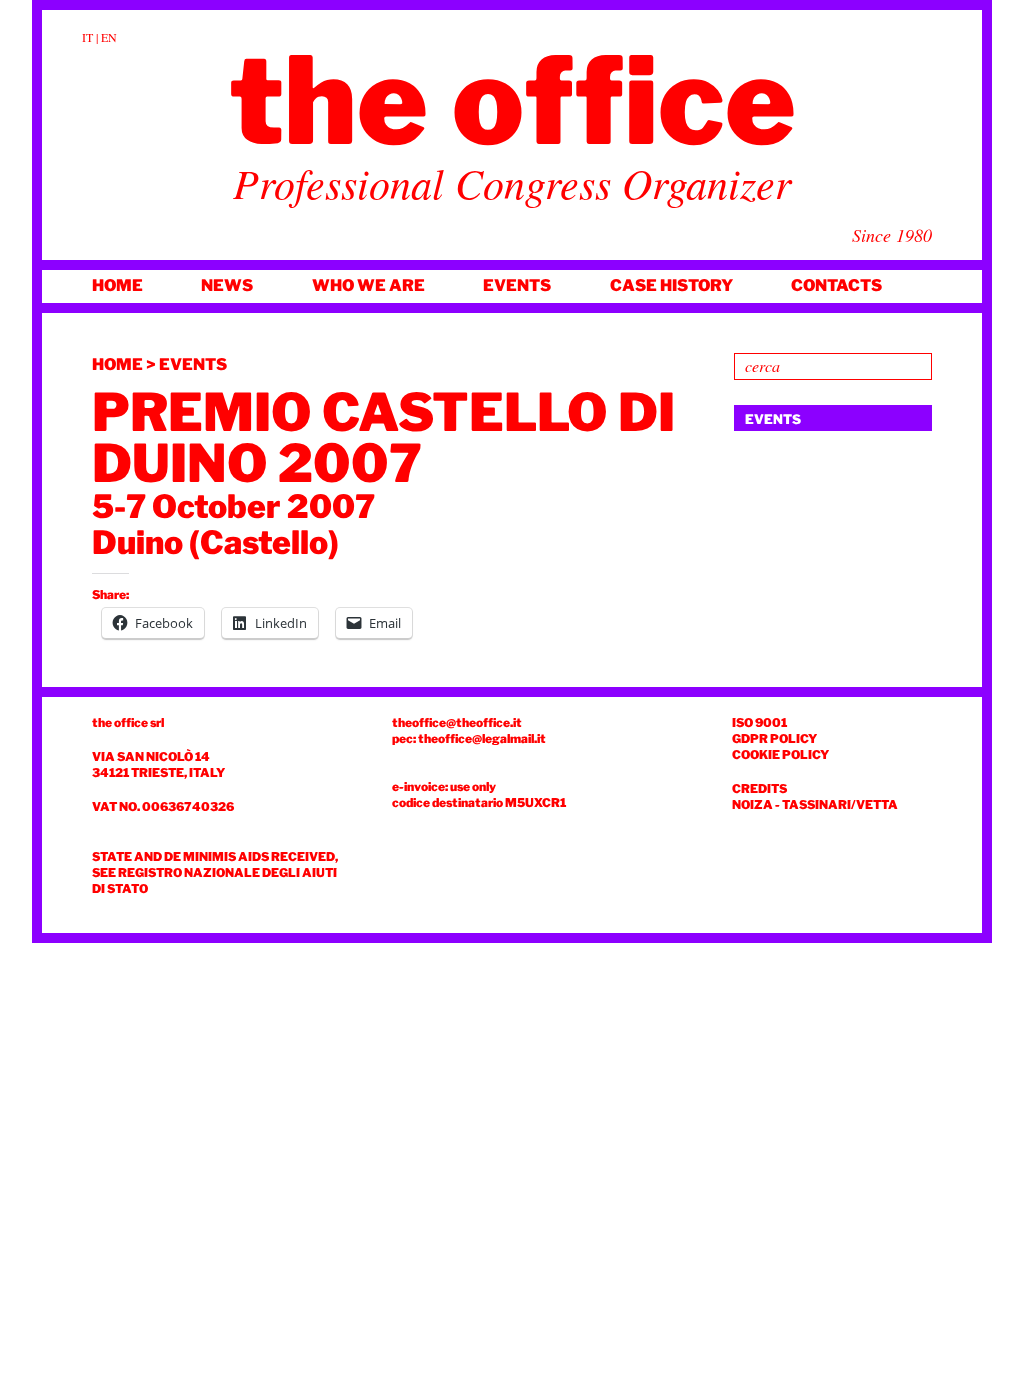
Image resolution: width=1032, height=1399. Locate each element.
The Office (512, 101)
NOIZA (752, 804)
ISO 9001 (759, 722)
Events (517, 285)
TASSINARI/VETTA (840, 804)
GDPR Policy (774, 738)
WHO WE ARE (368, 285)
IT (87, 37)
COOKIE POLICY (780, 754)
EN (109, 37)
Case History (671, 285)
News (227, 285)
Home (117, 285)
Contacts (836, 285)
